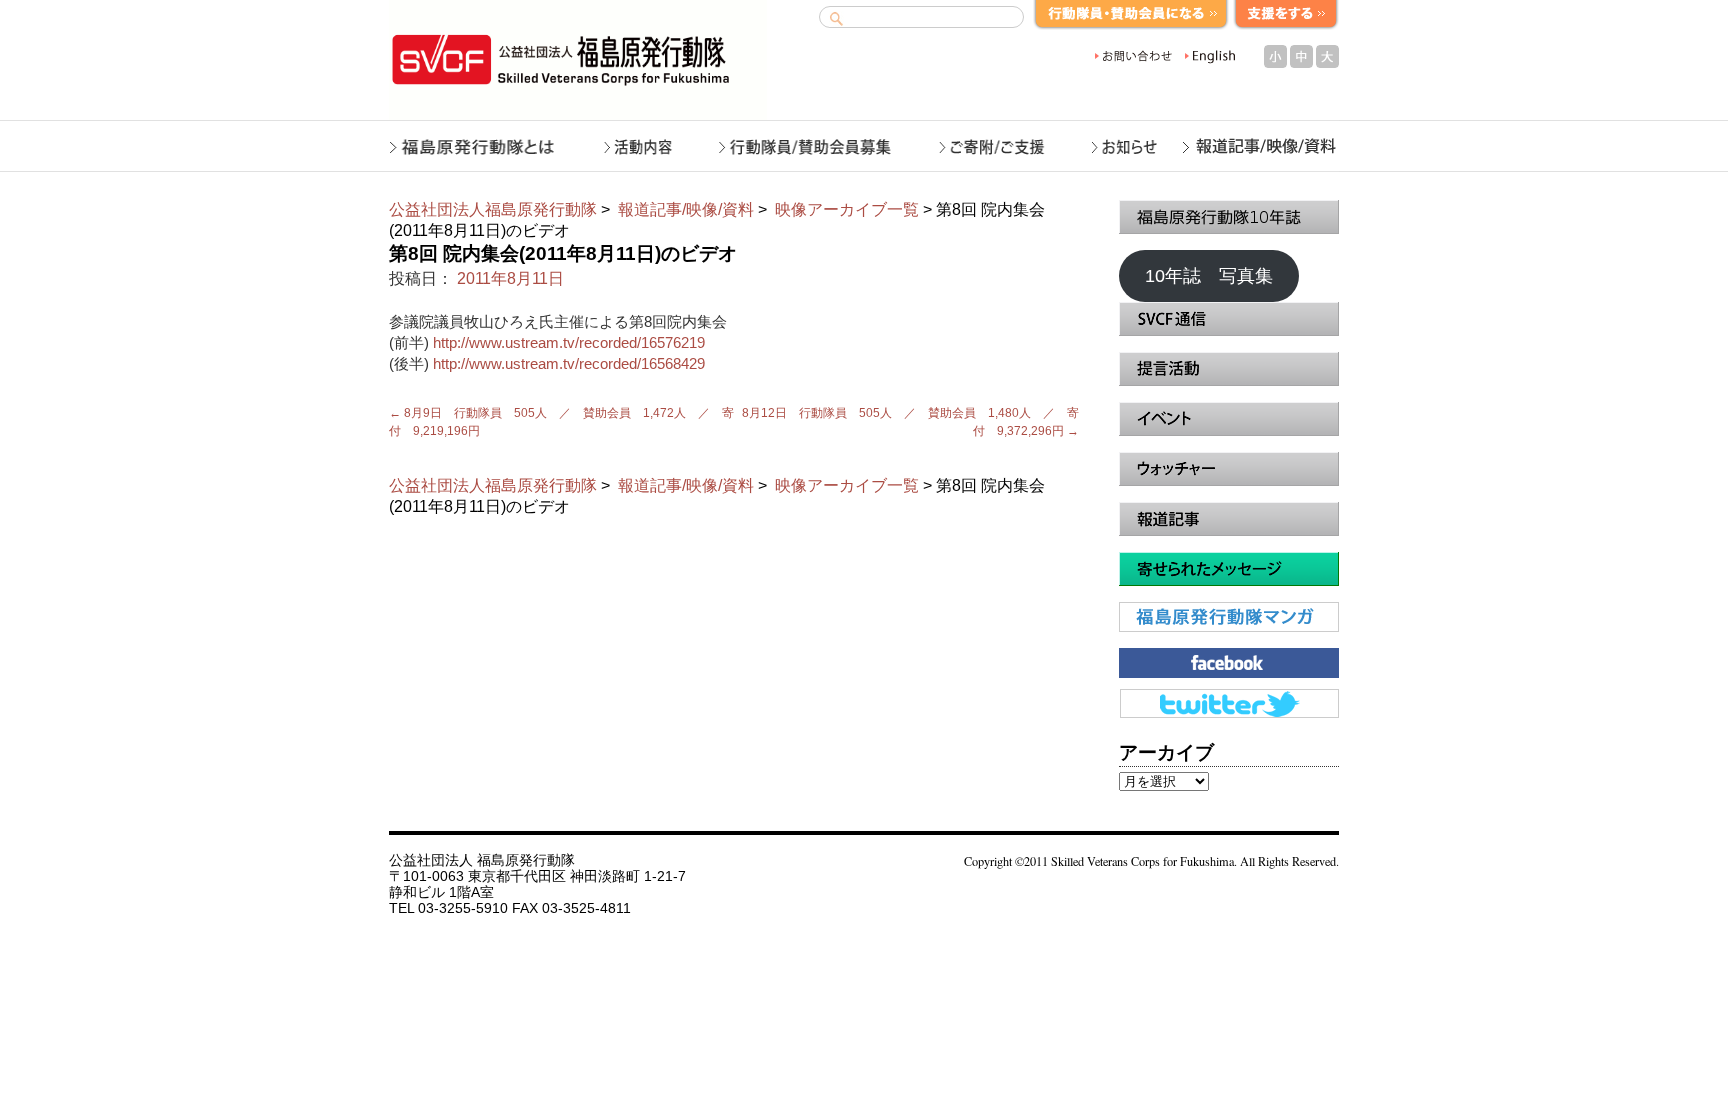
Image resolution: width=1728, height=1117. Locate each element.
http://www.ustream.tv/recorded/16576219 (569, 342)
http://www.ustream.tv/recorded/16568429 (569, 363)
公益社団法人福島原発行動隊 (493, 209)
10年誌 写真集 (1209, 276)
